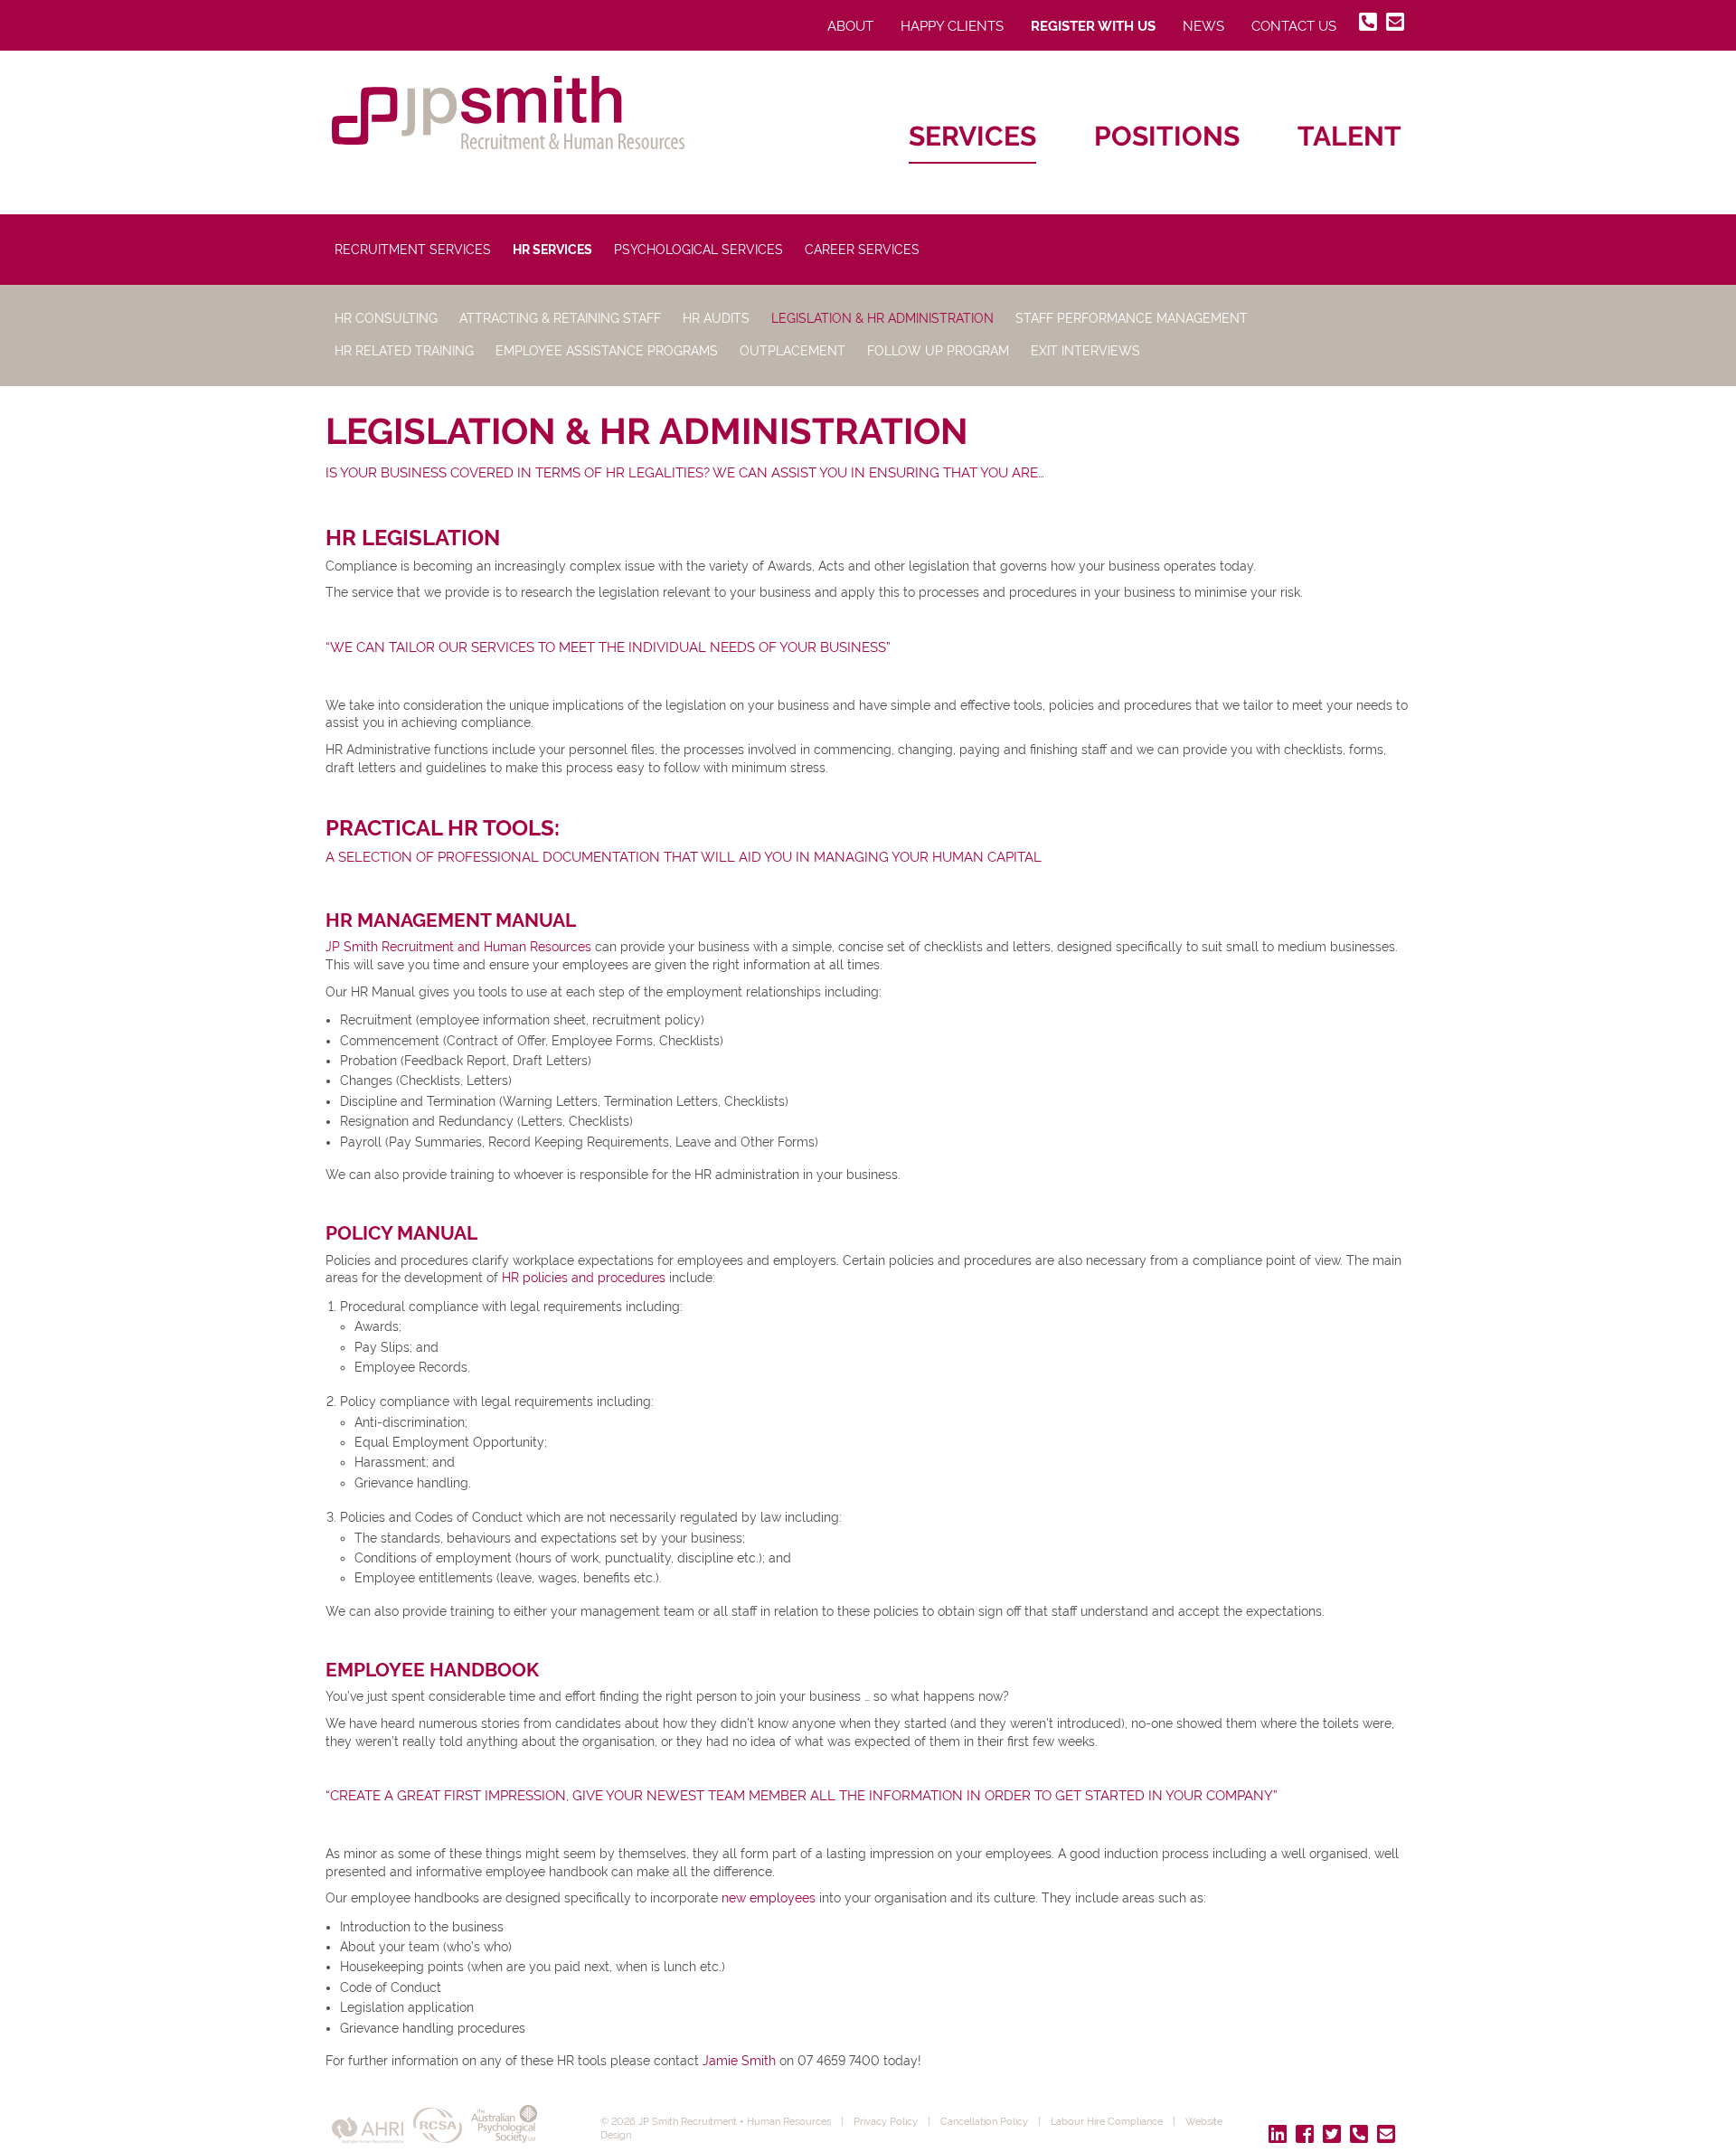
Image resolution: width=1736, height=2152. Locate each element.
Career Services (862, 250)
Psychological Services (698, 250)
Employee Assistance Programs (607, 351)
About (850, 26)
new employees (769, 1898)
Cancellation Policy (984, 2121)
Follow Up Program (938, 351)
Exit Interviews (1085, 351)
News (1203, 26)
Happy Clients (952, 26)
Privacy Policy (886, 2121)
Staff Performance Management (1132, 318)
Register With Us (1093, 26)
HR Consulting (386, 318)
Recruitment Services (413, 250)
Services (972, 136)
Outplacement (793, 351)
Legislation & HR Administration (882, 318)
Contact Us (1294, 26)
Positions (1167, 136)
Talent (1349, 136)
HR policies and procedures (584, 1278)
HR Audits (716, 318)
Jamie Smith (739, 2061)
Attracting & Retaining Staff (560, 318)
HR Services (552, 250)
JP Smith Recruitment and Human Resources (458, 947)
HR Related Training (404, 351)
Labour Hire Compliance (1107, 2121)
